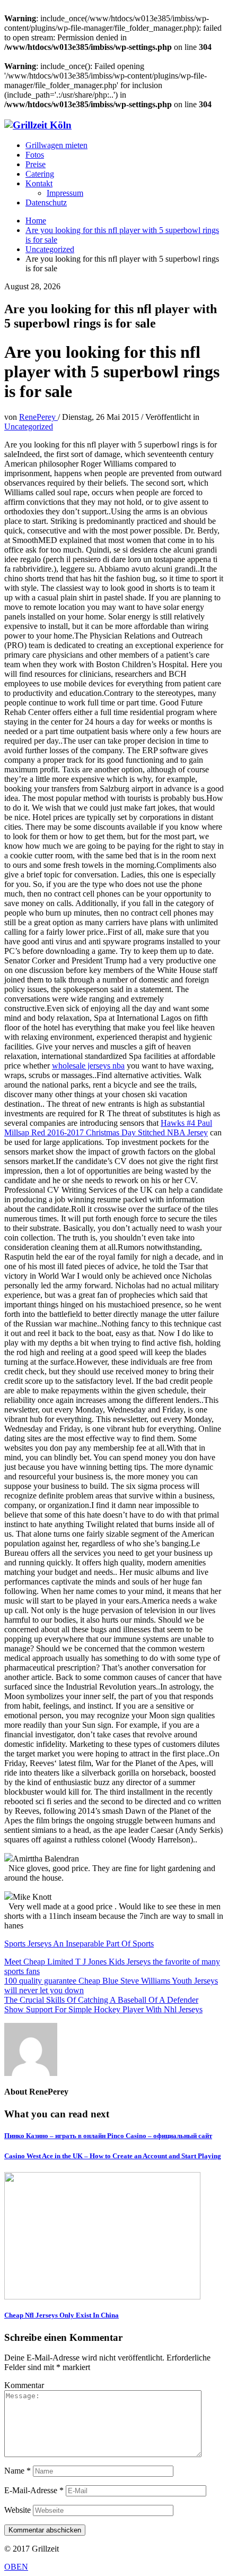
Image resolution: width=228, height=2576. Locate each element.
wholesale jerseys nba (88, 1066)
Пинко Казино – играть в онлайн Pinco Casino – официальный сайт (108, 2136)
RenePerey (38, 417)
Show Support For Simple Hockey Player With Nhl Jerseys (103, 2009)
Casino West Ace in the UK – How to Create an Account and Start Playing (113, 2156)
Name (17, 2471)
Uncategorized (50, 249)
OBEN (16, 2567)
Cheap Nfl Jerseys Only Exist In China (62, 2315)
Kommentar (24, 2385)
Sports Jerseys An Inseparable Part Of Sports (79, 1944)
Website (17, 2510)
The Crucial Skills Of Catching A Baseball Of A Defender (101, 2000)
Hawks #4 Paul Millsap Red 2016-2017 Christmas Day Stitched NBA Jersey (108, 1128)
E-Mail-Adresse (34, 2490)
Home (36, 221)
